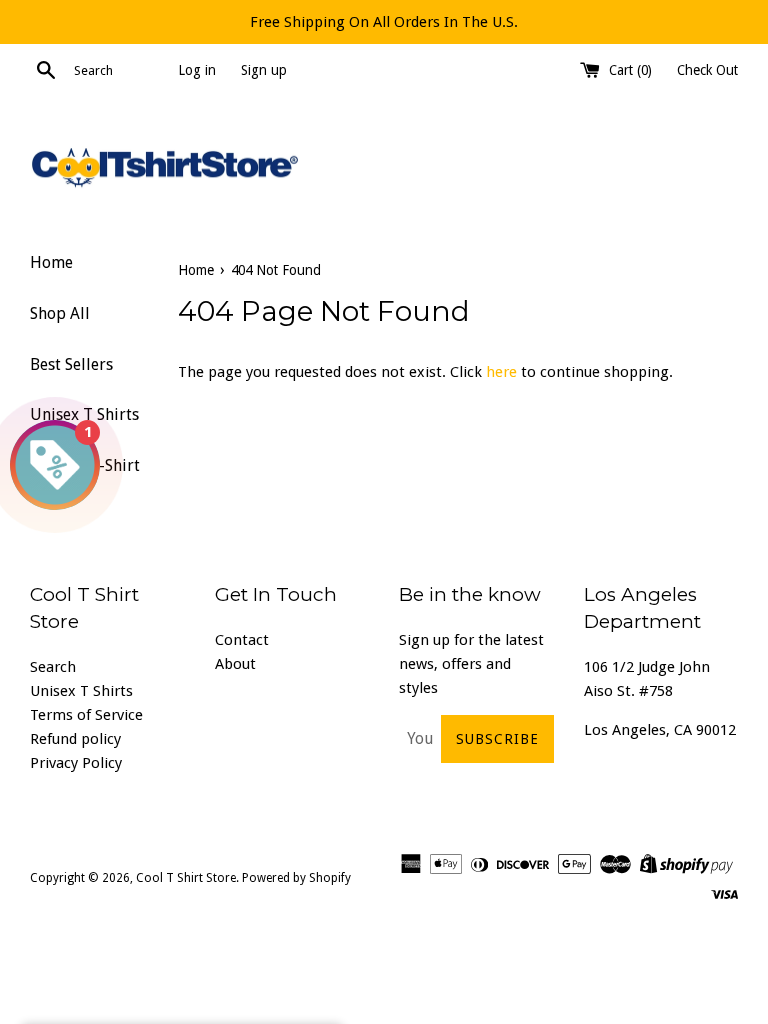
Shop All (60, 313)
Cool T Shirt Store (186, 878)
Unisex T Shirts (81, 691)
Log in (197, 70)
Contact (242, 640)
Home (51, 262)
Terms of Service (86, 715)
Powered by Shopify (296, 878)
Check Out (707, 70)
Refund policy (75, 739)
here (501, 372)
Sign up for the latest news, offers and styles (471, 664)
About (235, 664)
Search (53, 667)
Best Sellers (71, 364)
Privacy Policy (76, 763)
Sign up (264, 70)
